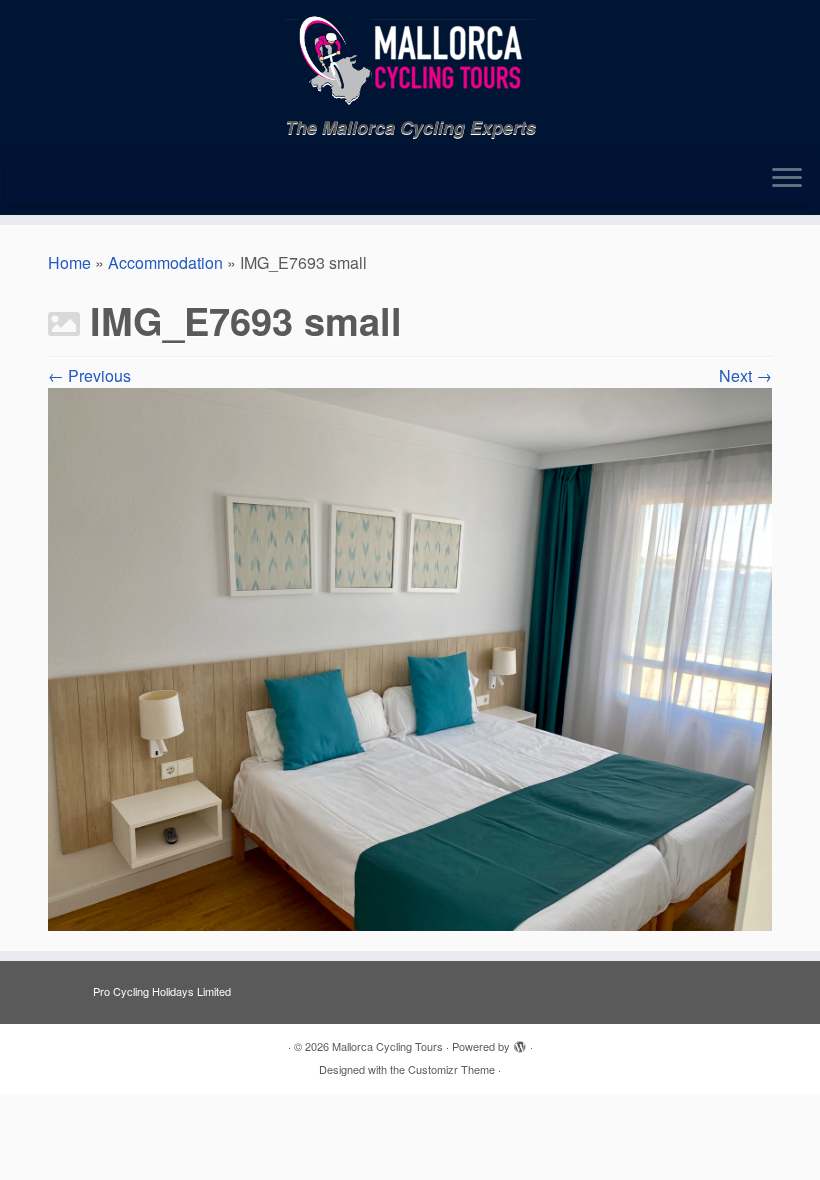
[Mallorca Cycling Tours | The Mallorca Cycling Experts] (410, 58)
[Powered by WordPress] (520, 1042)
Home (69, 262)
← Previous (89, 375)
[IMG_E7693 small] (410, 657)
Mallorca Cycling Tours (387, 1046)
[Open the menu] (787, 179)
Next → (745, 375)
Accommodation (165, 262)
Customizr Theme (451, 1069)
